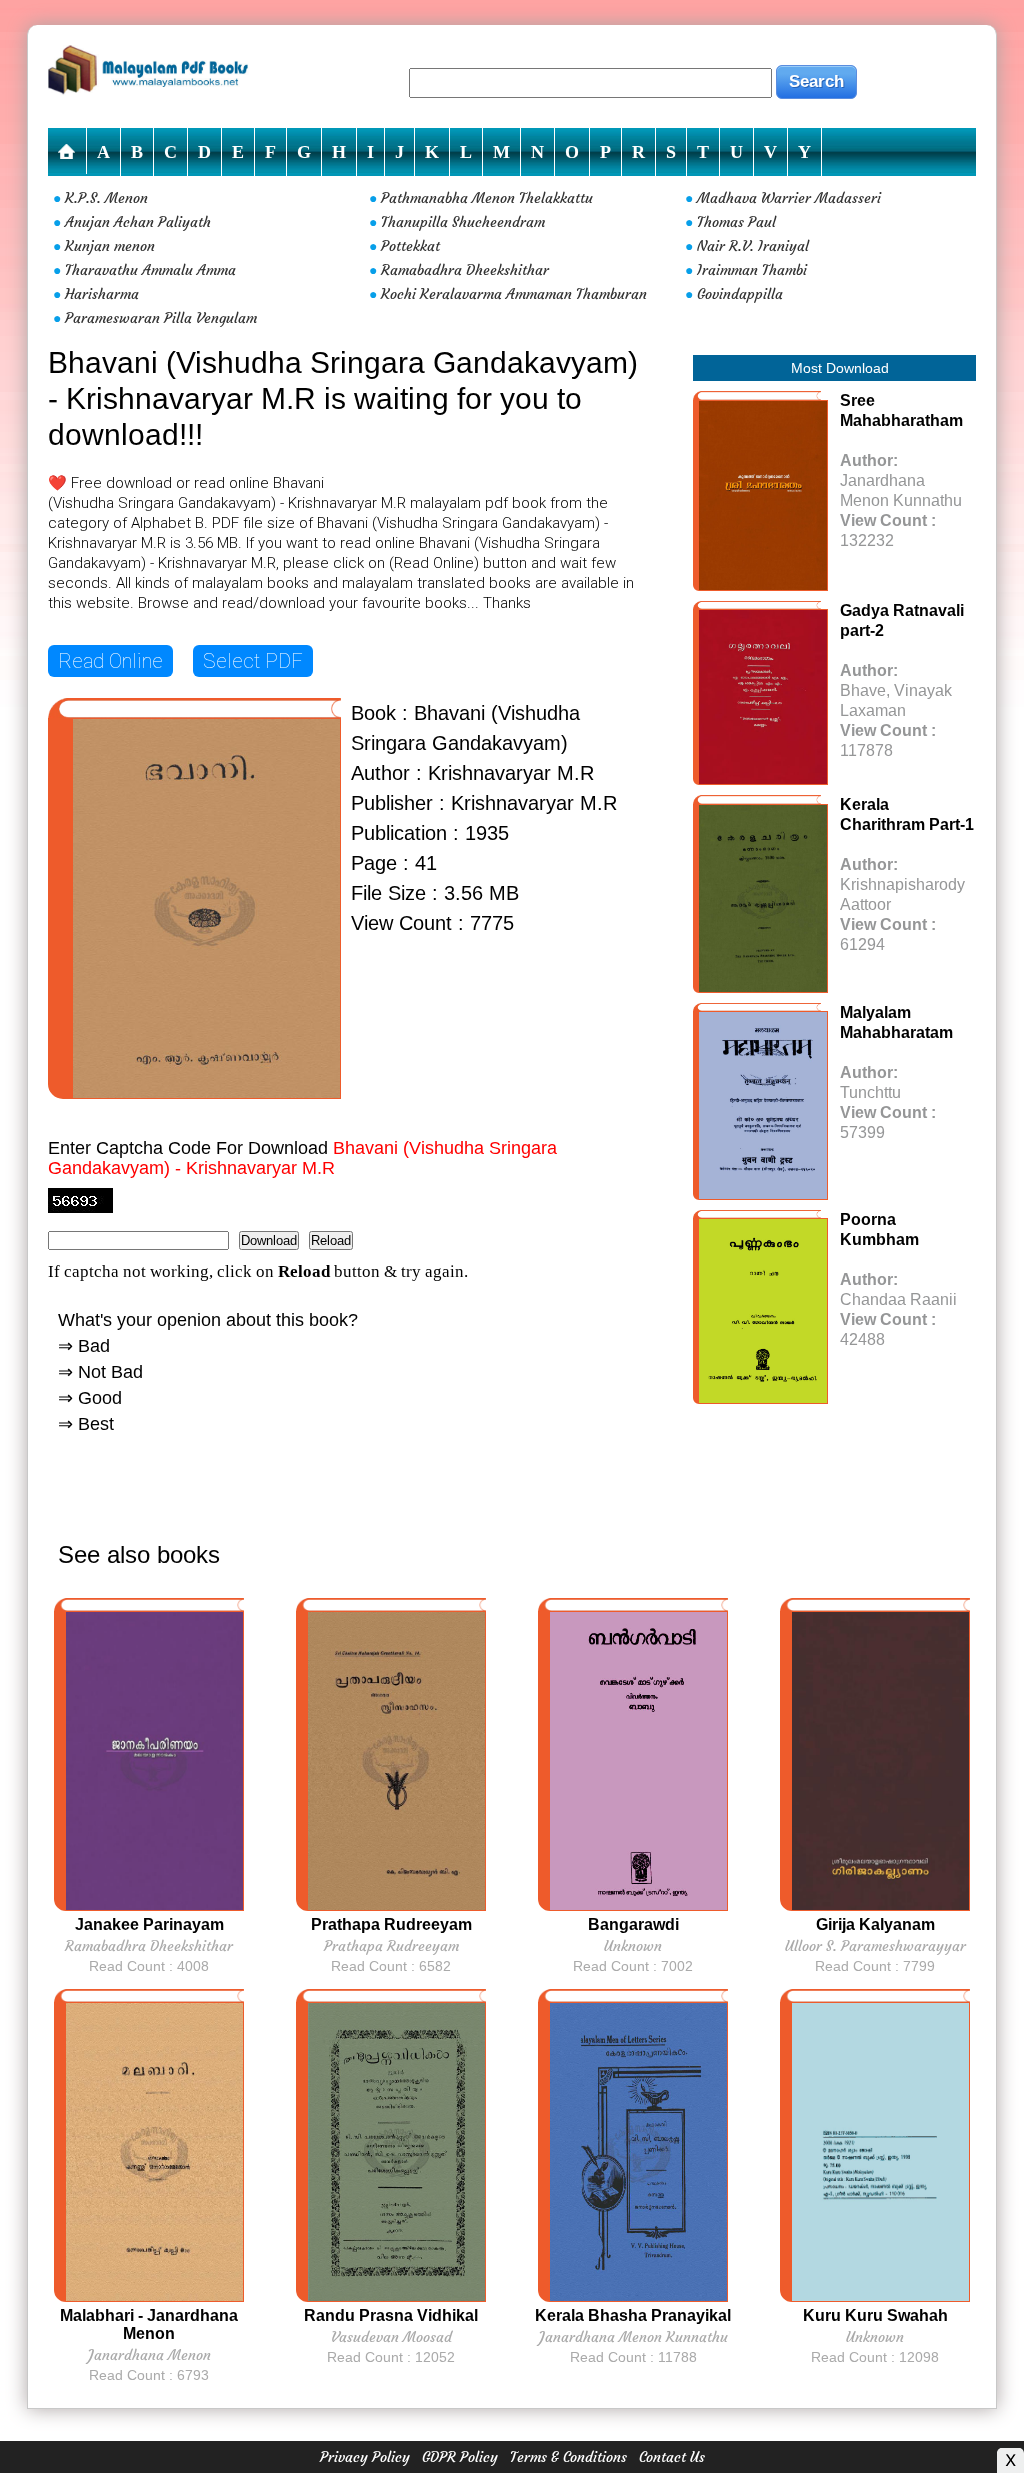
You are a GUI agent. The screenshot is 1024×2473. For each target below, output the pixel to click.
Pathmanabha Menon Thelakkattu (487, 198)
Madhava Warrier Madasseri (789, 198)
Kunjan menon (110, 246)
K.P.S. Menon (106, 198)
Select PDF (253, 661)
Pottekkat (410, 246)
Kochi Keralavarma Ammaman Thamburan (514, 294)
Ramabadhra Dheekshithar (465, 270)
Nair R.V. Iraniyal (753, 246)
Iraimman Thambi (752, 270)
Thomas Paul (736, 222)
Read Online (110, 661)
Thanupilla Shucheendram (463, 222)
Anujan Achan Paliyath (138, 222)
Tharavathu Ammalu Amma (150, 270)
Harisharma (102, 294)
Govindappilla (740, 294)
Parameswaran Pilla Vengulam (161, 318)
